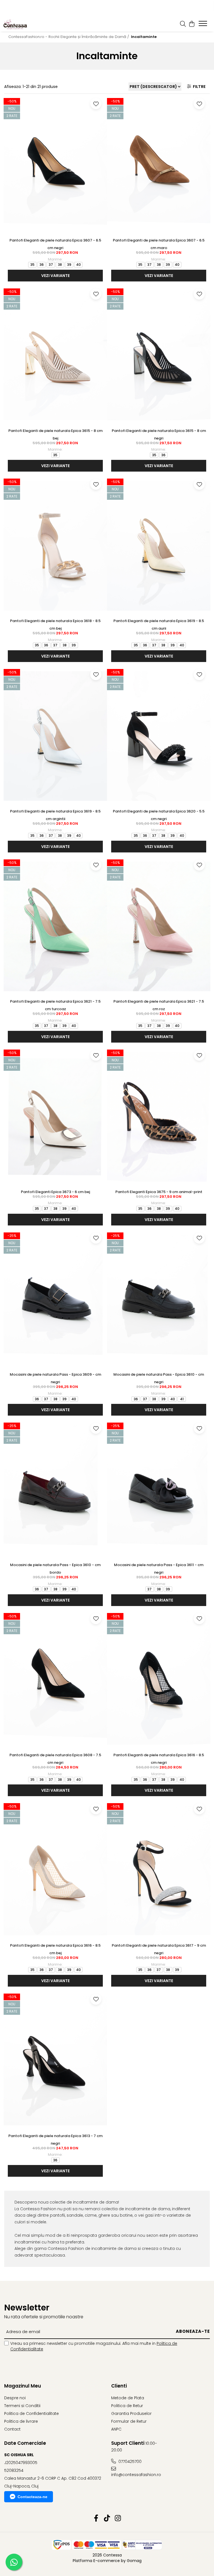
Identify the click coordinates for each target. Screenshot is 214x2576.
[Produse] (204, 25)
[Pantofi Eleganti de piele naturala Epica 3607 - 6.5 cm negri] (55, 165)
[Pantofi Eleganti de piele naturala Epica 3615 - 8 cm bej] (55, 356)
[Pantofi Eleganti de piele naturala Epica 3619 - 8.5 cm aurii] (159, 546)
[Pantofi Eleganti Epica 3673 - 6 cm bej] (55, 1117)
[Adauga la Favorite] (96, 104)
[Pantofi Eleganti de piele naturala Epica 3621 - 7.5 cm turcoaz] (55, 927)
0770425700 (129, 2462)
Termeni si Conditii (22, 2406)
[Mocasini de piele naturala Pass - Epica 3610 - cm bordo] (55, 1490)
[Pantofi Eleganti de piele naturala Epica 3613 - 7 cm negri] (55, 2061)
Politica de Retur (127, 2406)
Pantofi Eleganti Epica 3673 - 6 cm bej (55, 1192)
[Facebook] (96, 2518)
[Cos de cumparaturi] (192, 24)
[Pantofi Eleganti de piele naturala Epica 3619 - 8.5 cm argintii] (55, 736)
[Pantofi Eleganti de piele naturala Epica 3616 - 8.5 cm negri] (159, 1680)
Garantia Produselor (131, 2413)
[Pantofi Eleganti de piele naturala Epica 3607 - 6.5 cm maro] (159, 165)
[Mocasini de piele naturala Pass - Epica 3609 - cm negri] (55, 1300)
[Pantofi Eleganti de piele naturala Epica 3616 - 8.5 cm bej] (55, 1870)
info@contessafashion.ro (136, 2475)
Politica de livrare (21, 2421)
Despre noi (15, 2398)
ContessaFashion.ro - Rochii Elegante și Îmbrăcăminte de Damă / (69, 37)
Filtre (198, 87)
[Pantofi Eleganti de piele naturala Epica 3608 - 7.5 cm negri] (55, 1680)
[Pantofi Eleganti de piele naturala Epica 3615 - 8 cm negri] (159, 356)
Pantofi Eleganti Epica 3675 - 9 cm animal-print (159, 1192)
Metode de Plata (128, 2398)
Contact (12, 2429)
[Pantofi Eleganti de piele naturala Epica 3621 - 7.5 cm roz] (159, 927)
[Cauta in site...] (183, 24)
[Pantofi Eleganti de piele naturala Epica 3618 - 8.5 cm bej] (55, 546)
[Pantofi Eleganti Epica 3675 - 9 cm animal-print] (159, 1117)
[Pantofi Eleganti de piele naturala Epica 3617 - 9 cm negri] (159, 1870)
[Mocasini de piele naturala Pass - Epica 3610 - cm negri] (159, 1300)
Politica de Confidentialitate (31, 2413)
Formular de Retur (129, 2421)
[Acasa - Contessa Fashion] (25, 24)
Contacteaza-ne (32, 2497)
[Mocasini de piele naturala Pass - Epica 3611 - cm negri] (159, 1490)
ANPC (116, 2429)
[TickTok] (107, 2518)
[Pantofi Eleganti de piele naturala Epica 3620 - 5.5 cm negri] (159, 736)
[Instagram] (118, 2518)
